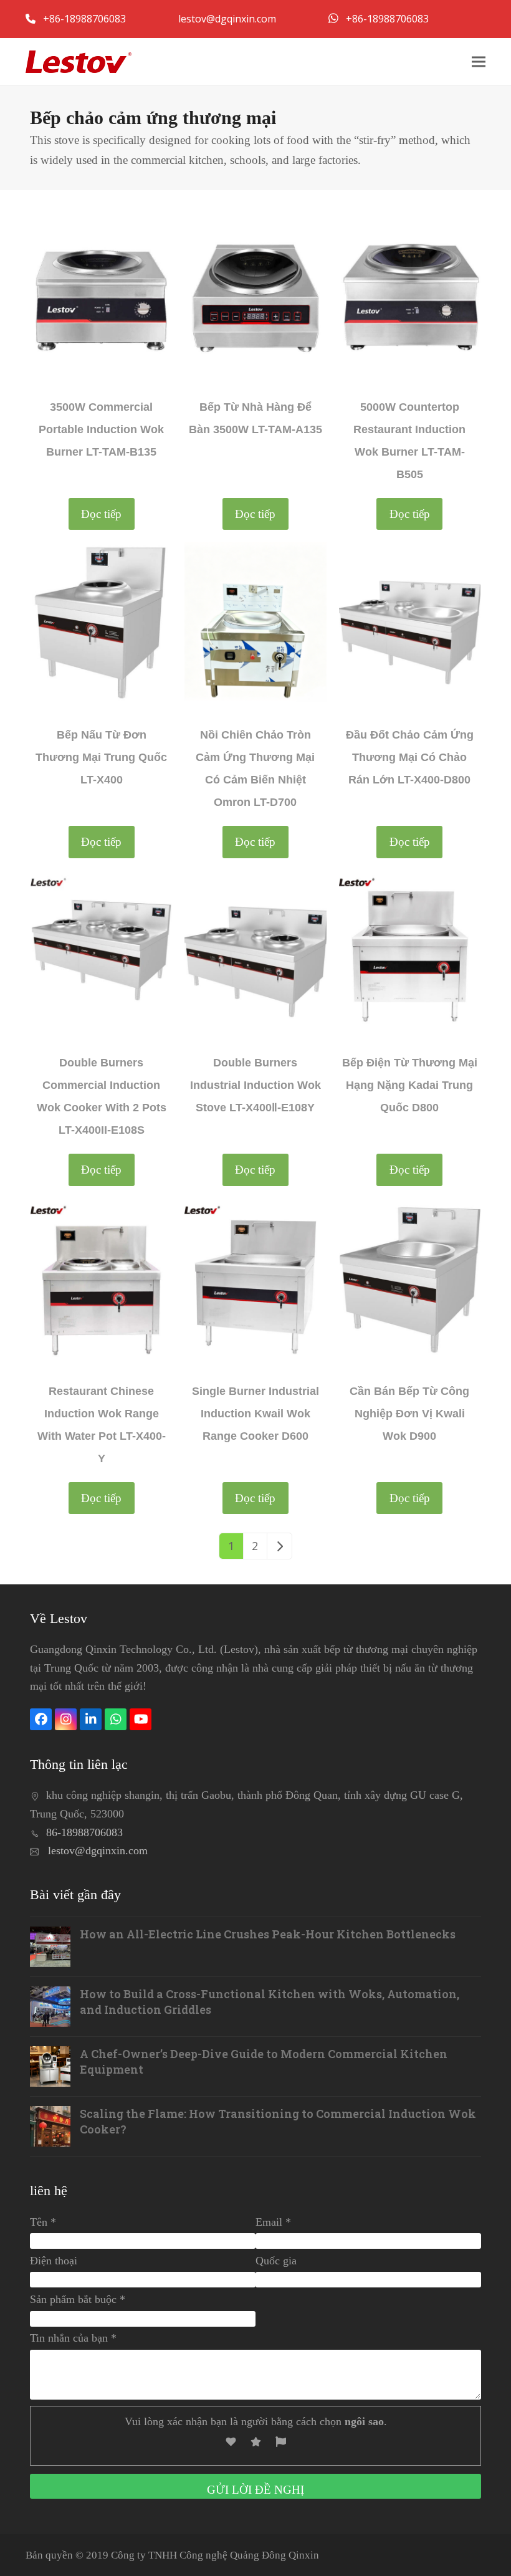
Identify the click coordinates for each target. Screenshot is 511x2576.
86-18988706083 (84, 1832)
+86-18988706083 (86, 19)
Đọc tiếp (101, 514)
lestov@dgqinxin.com (228, 19)
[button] (479, 61)
